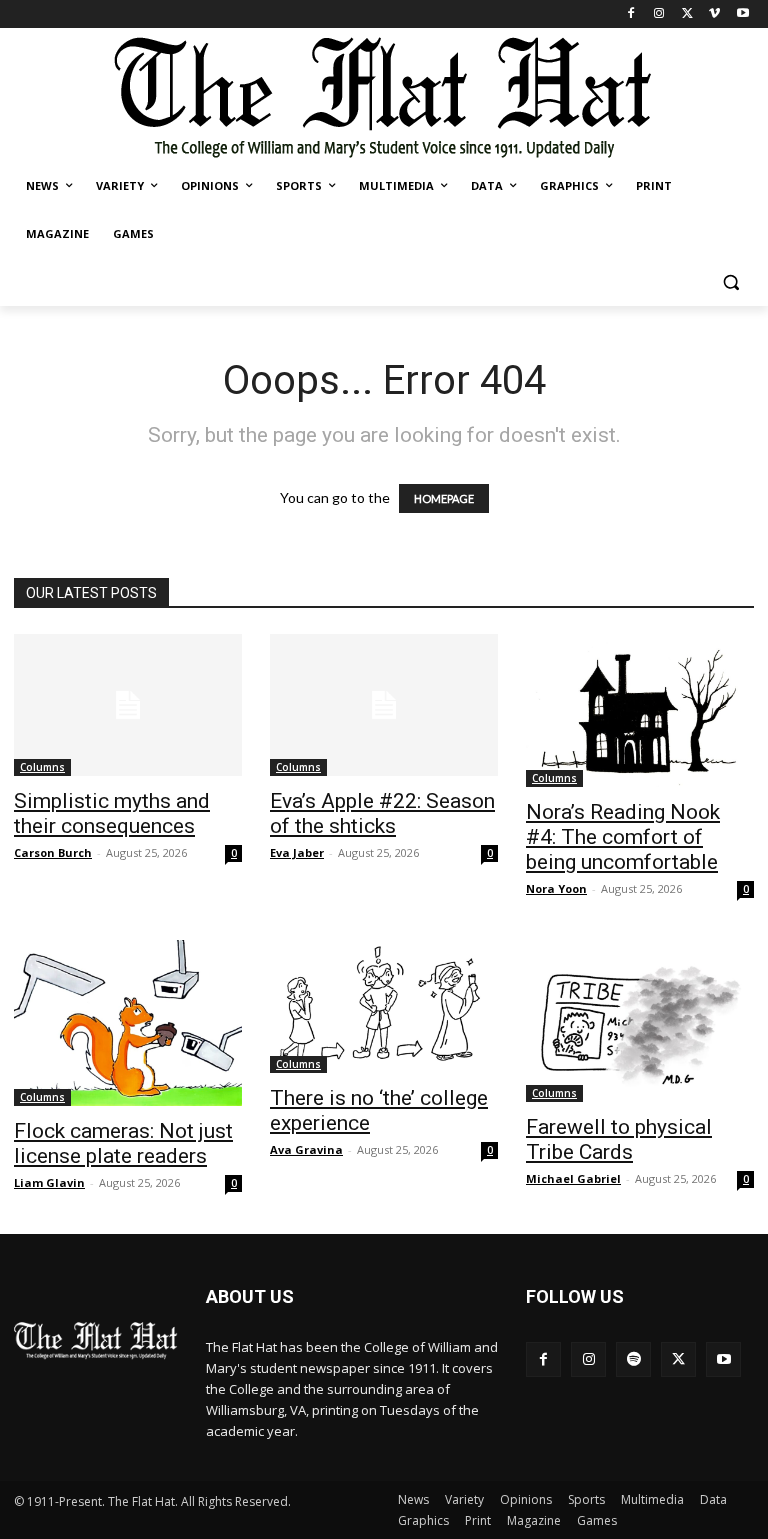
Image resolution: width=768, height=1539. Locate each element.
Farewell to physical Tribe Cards (619, 1139)
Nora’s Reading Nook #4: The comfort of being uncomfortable (623, 837)
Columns (42, 767)
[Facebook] (631, 14)
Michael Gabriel (573, 1178)
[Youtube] (742, 14)
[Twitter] (687, 14)
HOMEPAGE (444, 498)
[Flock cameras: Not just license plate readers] (128, 1023)
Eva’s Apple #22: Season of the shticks (382, 813)
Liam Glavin (49, 1182)
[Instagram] (659, 14)
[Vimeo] (714, 14)
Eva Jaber (297, 852)
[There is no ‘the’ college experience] (384, 1006)
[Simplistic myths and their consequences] (128, 705)
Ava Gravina (306, 1149)
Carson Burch (53, 852)
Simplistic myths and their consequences (112, 813)
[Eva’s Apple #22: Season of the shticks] (384, 705)
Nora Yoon (556, 888)
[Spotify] (633, 1359)
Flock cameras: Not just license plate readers (123, 1143)
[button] (730, 282)
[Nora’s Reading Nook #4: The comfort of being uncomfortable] (640, 710)
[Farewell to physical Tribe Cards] (640, 1021)
